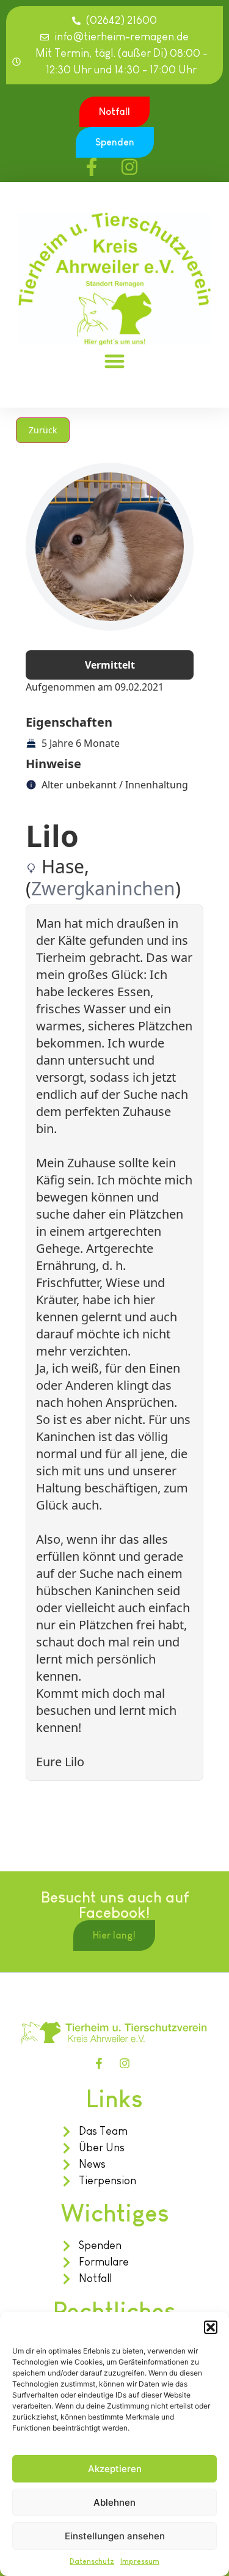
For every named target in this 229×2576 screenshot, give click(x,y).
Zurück (43, 430)
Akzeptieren (115, 2469)
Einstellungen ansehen (115, 2536)
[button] (211, 2327)
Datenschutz (92, 2561)
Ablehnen (114, 2502)
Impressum (140, 2561)
